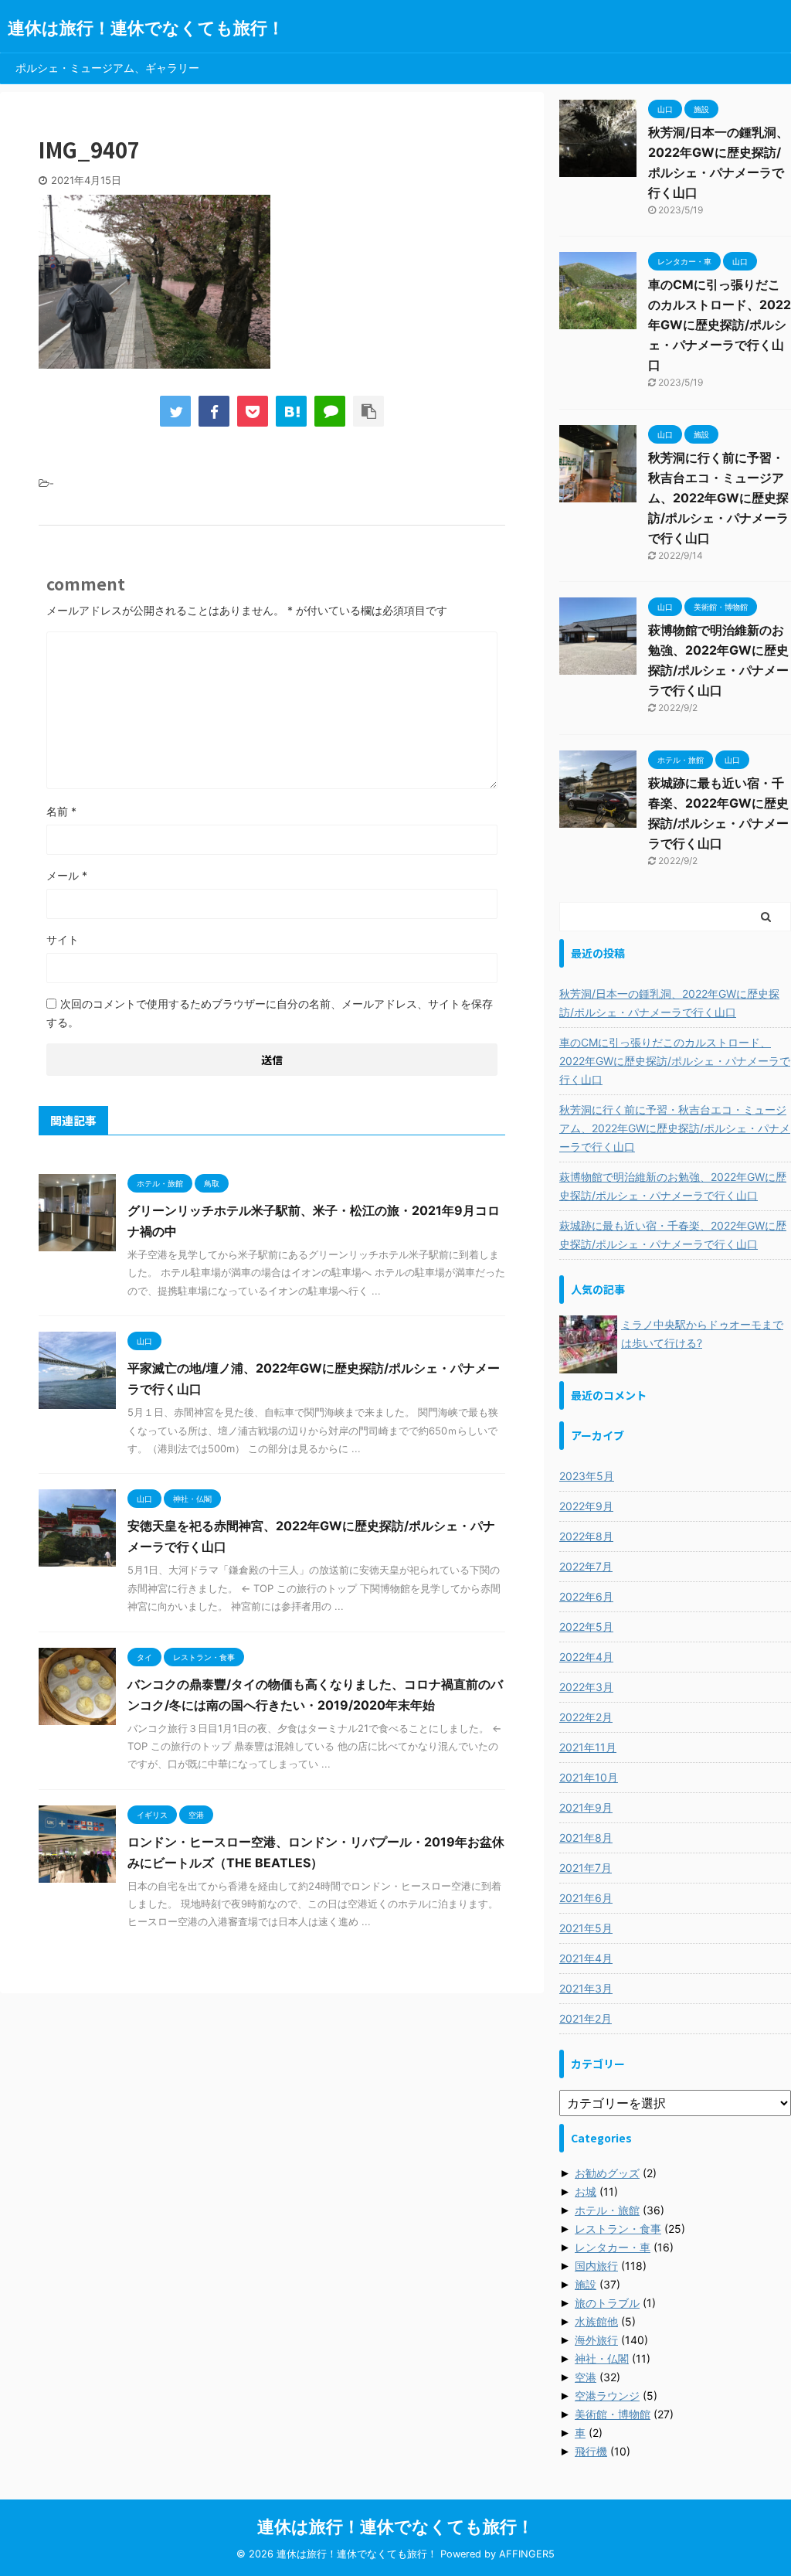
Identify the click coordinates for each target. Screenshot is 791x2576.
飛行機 (591, 2451)
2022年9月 (586, 1506)
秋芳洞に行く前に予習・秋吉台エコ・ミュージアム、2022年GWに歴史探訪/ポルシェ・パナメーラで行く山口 (718, 498)
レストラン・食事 (618, 2229)
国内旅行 (596, 2266)
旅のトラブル (607, 2303)
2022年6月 (586, 1596)
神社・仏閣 (602, 2358)
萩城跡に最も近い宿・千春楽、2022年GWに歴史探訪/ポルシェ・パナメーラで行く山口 (673, 1235)
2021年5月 (586, 1928)
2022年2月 (586, 1717)
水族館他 (596, 2321)
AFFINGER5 (527, 2554)
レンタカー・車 (613, 2247)
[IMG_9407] (291, 411)
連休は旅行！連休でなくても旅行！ (146, 28)
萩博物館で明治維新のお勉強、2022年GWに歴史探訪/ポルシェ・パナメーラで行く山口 (673, 1186)
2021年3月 (586, 1988)
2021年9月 (586, 1807)
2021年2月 (586, 2018)
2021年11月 (588, 1747)
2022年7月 (586, 1566)
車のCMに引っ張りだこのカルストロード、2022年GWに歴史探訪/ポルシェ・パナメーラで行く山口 (720, 325)
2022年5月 (586, 1627)
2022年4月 (586, 1657)
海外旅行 (596, 2340)
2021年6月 (586, 1898)
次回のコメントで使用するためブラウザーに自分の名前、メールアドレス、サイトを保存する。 (270, 1013)
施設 (586, 2284)
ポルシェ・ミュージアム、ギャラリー (107, 68)
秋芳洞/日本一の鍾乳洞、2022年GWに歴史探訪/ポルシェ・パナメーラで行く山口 (669, 1003)
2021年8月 (586, 1838)
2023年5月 (587, 1476)
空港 (586, 2377)
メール (67, 875)
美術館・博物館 (613, 2414)
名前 (61, 811)
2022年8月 (586, 1536)
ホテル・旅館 (607, 2210)
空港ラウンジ (607, 2396)
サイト (63, 939)
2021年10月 (589, 1777)
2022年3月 (586, 1687)
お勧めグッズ (607, 2173)
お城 (586, 2191)
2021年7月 (586, 1868)
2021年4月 (586, 1958)
